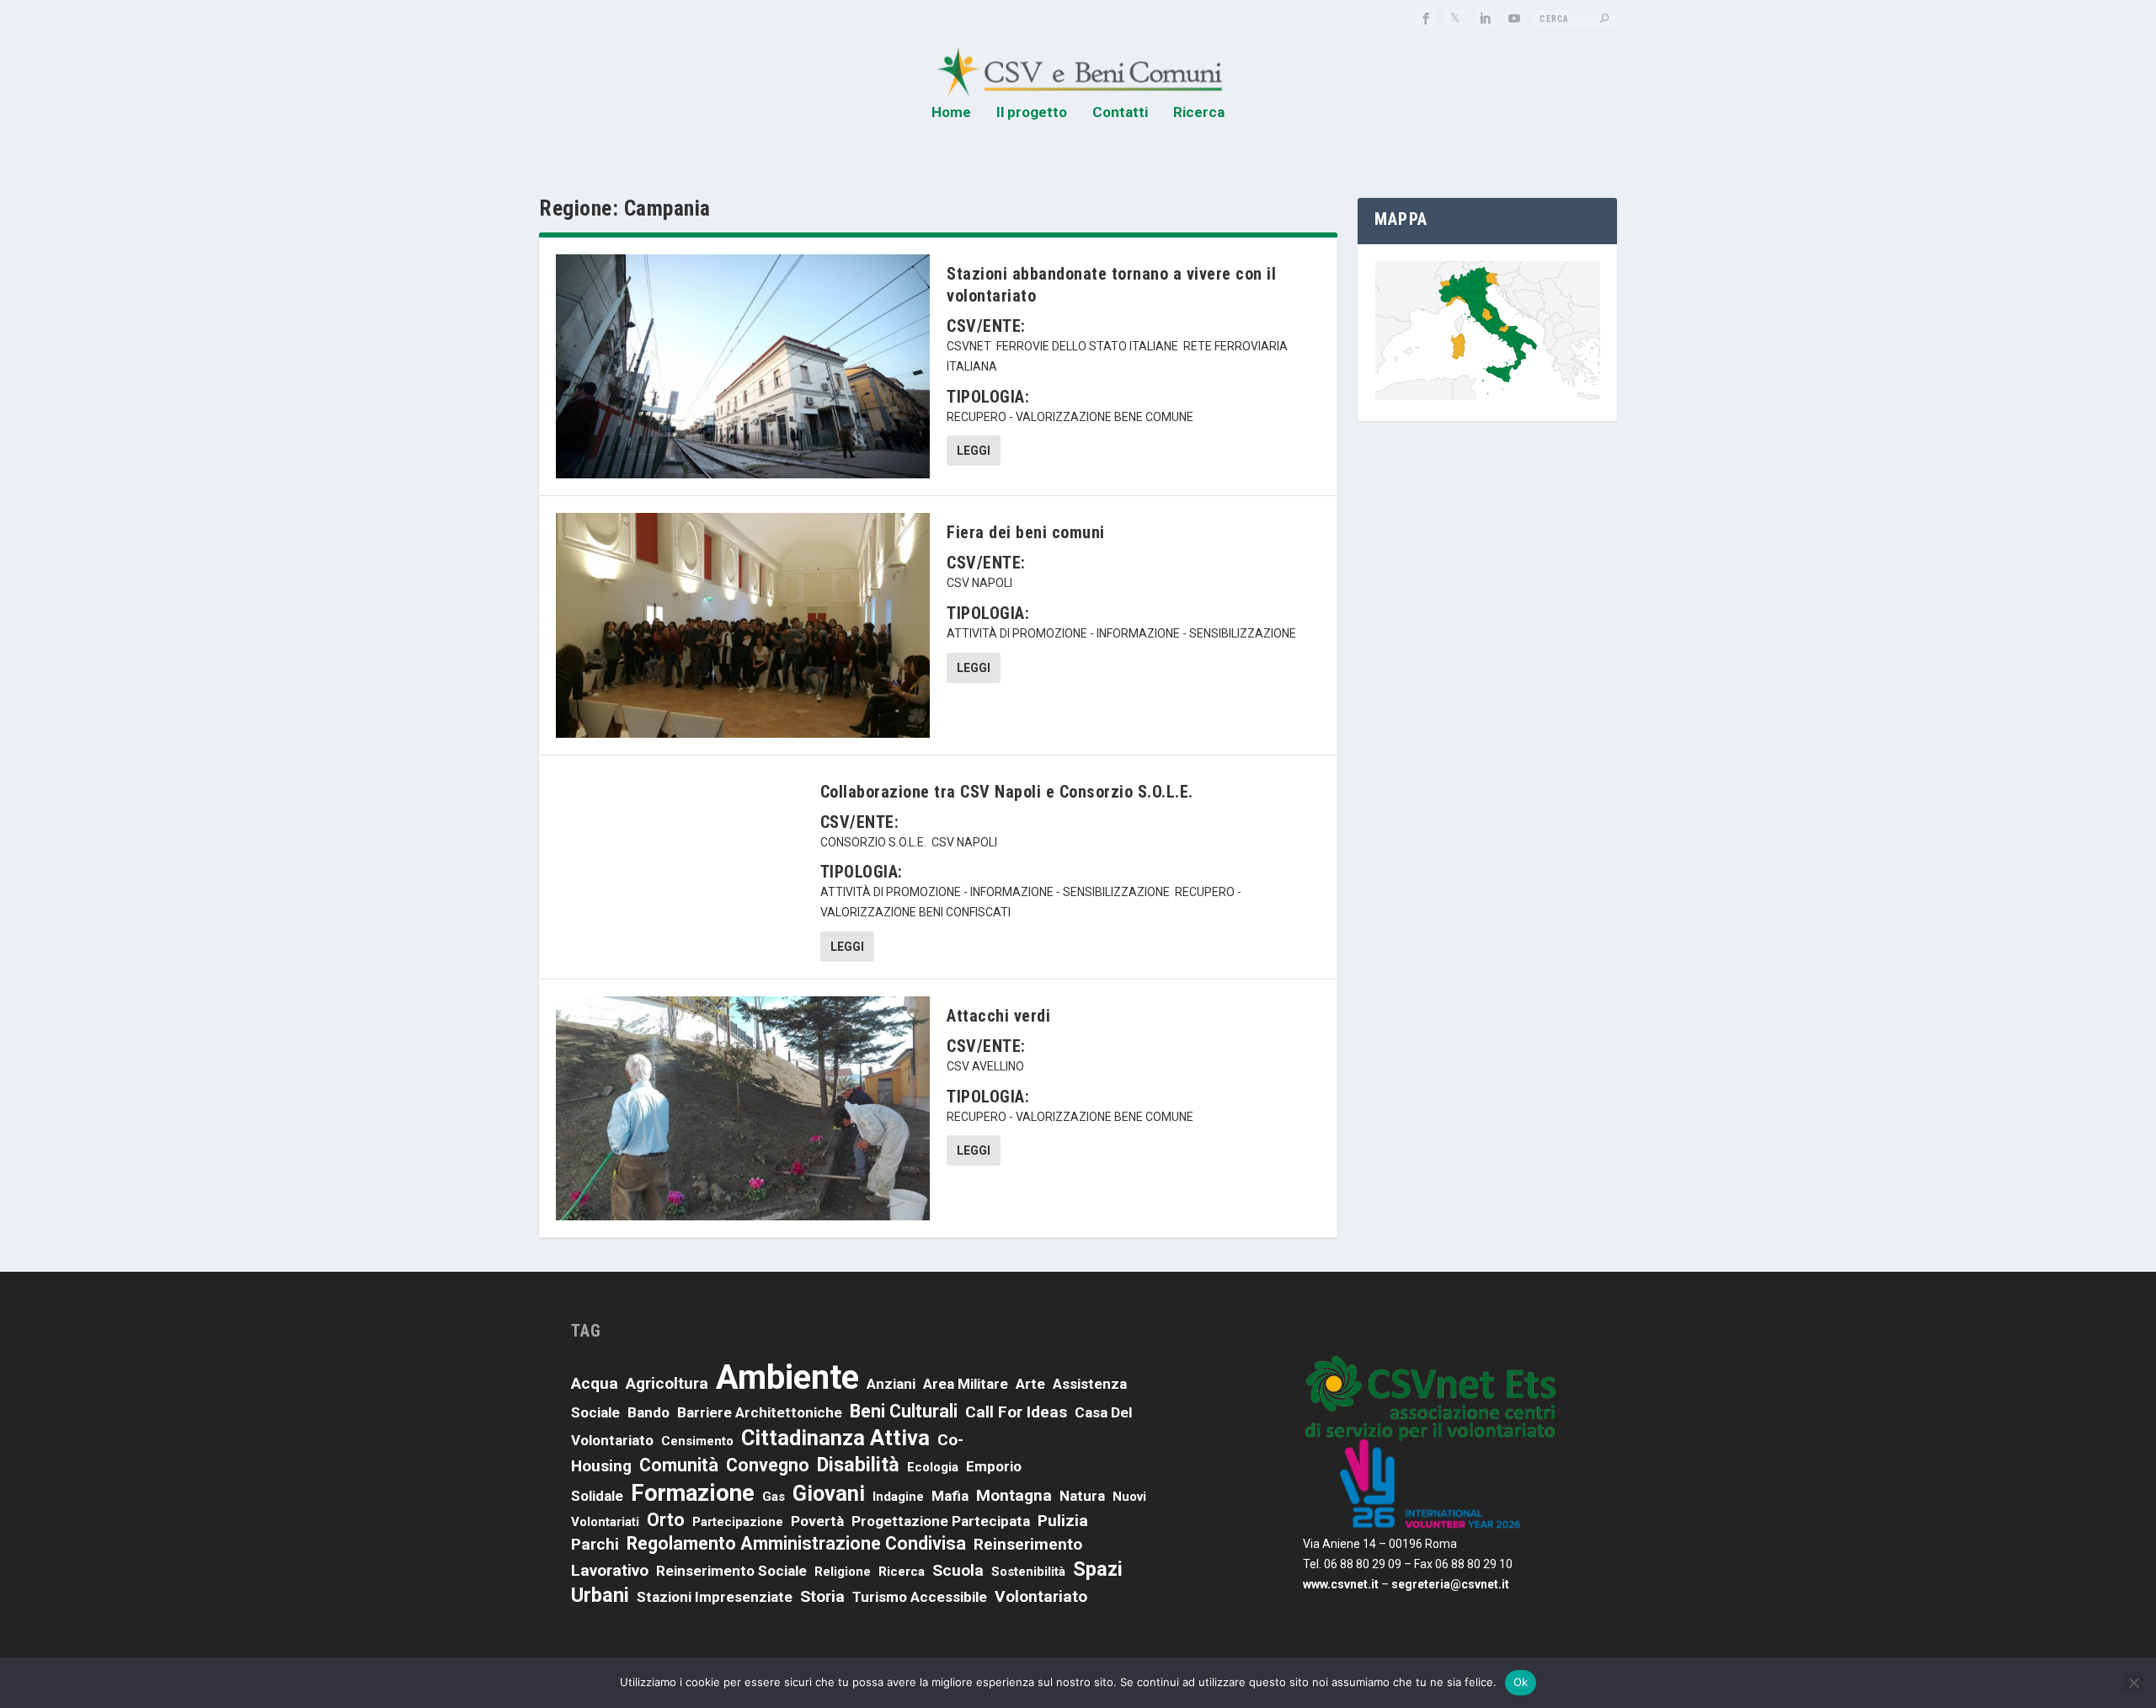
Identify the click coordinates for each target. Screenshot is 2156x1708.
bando (648, 1412)
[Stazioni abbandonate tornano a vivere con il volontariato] (743, 366)
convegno (768, 1465)
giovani (829, 1493)
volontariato (1041, 1596)
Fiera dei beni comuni (1026, 532)
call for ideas (1016, 1412)
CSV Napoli (979, 583)
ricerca (902, 1572)
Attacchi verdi (998, 1016)
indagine (898, 1497)
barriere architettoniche (760, 1412)
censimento (697, 1441)
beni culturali (904, 1411)
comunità (679, 1465)
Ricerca (1199, 113)
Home (951, 113)
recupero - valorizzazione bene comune (1070, 417)
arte (1030, 1384)
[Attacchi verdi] (743, 1108)
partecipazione (738, 1522)
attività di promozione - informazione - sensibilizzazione (1121, 633)
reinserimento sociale (731, 1571)
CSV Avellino (985, 1066)
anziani (891, 1384)
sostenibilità (1028, 1572)
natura (1082, 1496)
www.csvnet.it (1341, 1584)
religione (843, 1572)
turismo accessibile (920, 1597)
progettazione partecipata (941, 1521)
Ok (1521, 1682)
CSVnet (969, 346)
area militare (966, 1384)
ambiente (787, 1377)
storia (822, 1596)
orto (666, 1520)
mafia (950, 1496)
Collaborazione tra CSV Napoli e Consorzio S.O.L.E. (1007, 792)
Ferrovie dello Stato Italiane (1087, 346)
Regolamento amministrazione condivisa (796, 1543)
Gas (774, 1497)
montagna (1014, 1495)
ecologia (933, 1467)
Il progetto (1032, 113)
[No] (2133, 1683)
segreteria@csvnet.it (1450, 1584)
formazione (693, 1493)
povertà (817, 1521)
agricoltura (667, 1383)
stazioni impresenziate (715, 1597)
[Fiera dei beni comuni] (743, 625)
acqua (595, 1383)
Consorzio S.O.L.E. (873, 842)
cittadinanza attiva (835, 1438)
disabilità (858, 1465)
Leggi (974, 451)
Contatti (1120, 113)
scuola (958, 1570)
